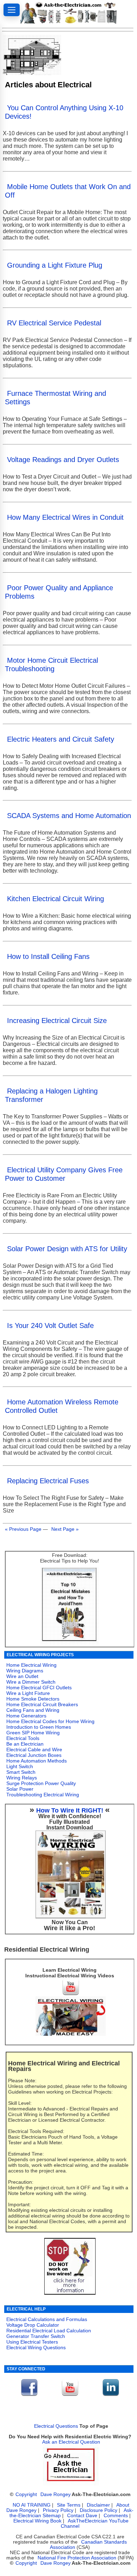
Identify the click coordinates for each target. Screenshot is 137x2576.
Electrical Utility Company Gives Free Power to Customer (64, 1174)
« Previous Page (23, 1529)
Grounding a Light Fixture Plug (55, 265)
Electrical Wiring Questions (36, 2347)
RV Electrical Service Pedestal (54, 323)
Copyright (26, 2494)
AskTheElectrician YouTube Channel (95, 2524)
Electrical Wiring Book (37, 2521)
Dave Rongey (56, 2494)
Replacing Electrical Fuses (48, 1481)
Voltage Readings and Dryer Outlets (63, 460)
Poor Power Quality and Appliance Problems (59, 592)
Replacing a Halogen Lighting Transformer (51, 1095)
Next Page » (65, 1529)
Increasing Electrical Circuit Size (57, 1021)
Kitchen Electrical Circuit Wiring (56, 899)
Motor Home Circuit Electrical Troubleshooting (51, 665)
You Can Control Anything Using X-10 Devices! (64, 112)
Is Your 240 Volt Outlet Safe (50, 1326)
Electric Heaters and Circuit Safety (61, 739)
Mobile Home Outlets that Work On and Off (68, 191)
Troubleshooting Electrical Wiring (43, 1795)
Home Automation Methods (37, 1761)
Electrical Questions (56, 2426)
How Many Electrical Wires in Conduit (65, 517)
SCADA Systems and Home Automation (69, 816)
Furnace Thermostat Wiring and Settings (56, 398)
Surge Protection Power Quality (41, 1783)
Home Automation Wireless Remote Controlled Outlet (62, 1406)
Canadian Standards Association (88, 2545)
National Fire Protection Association (77, 2558)
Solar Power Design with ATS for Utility (67, 1249)
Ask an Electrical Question (71, 2442)
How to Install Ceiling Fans (48, 956)
